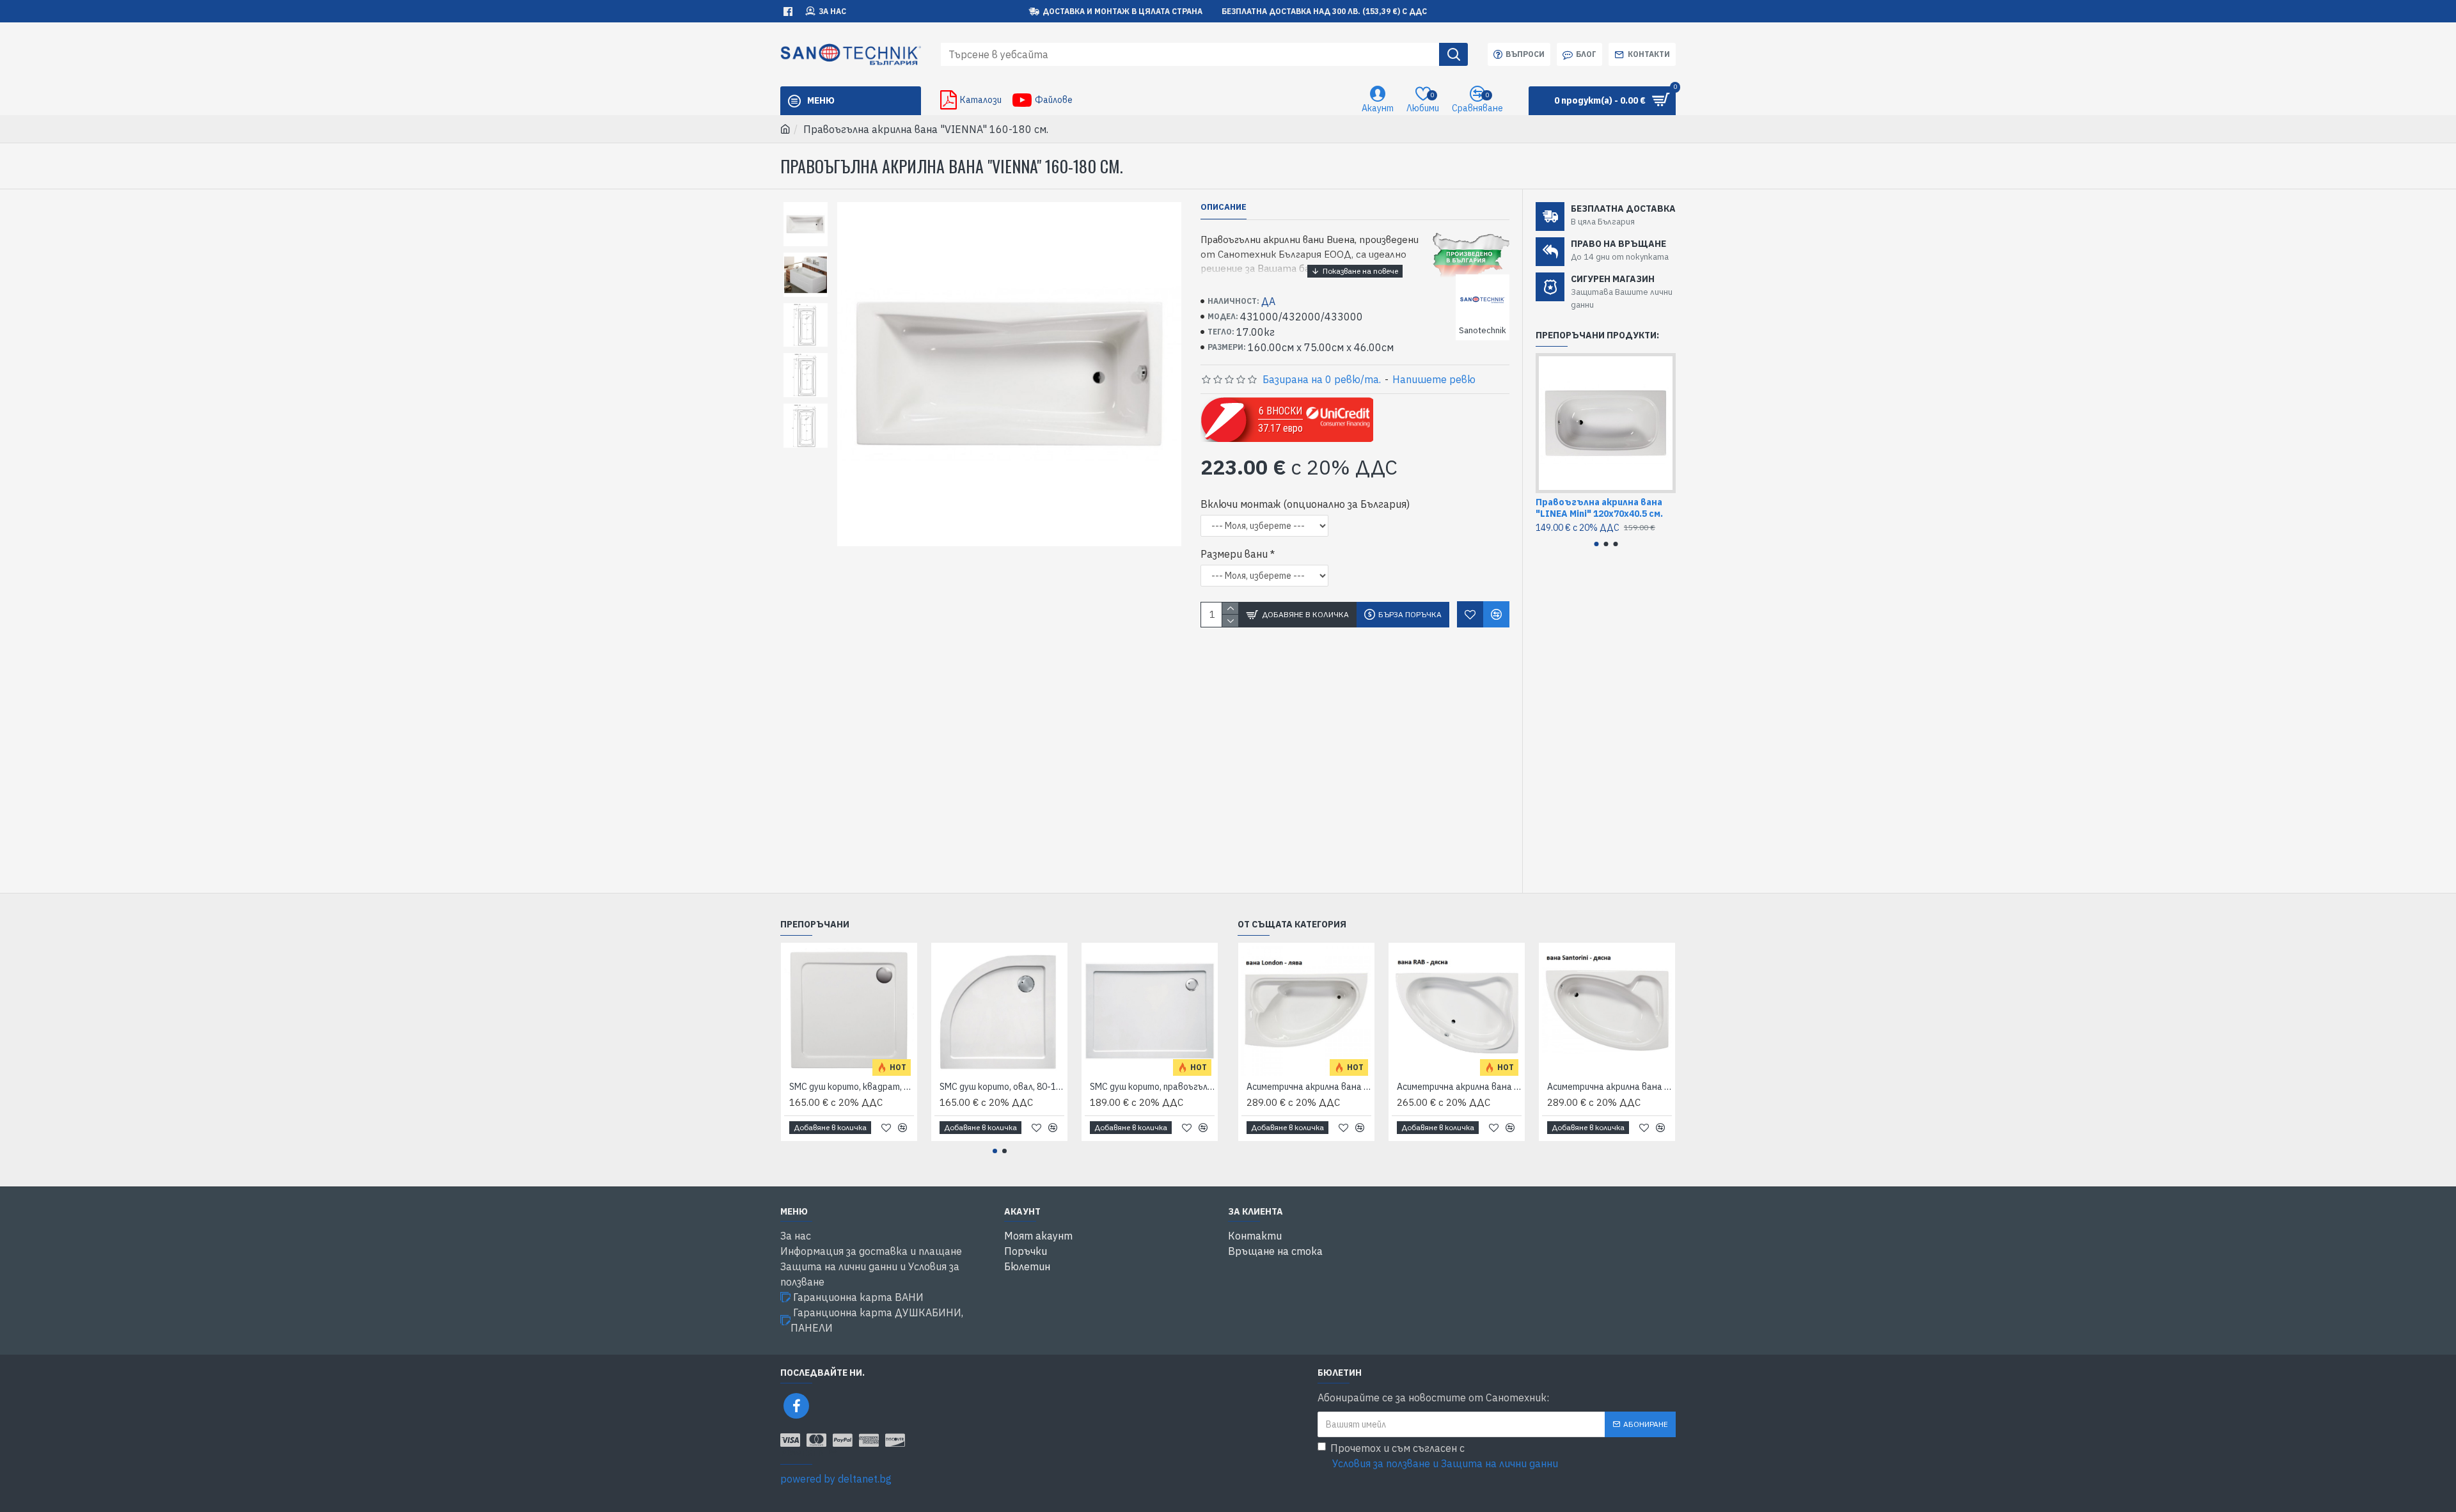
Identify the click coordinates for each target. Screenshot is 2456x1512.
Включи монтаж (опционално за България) (1305, 504)
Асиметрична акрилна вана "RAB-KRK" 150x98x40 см (1459, 1087)
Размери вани (1234, 554)
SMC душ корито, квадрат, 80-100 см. (852, 1087)
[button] (1596, 544)
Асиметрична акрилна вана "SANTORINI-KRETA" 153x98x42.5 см (1610, 1087)
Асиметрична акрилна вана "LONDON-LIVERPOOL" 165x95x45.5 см (1309, 1087)
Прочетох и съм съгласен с (1444, 1456)
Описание (1224, 207)
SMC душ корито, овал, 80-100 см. (1002, 1087)
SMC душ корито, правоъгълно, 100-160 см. (1152, 1087)
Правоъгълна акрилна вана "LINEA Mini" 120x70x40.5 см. (1599, 508)
